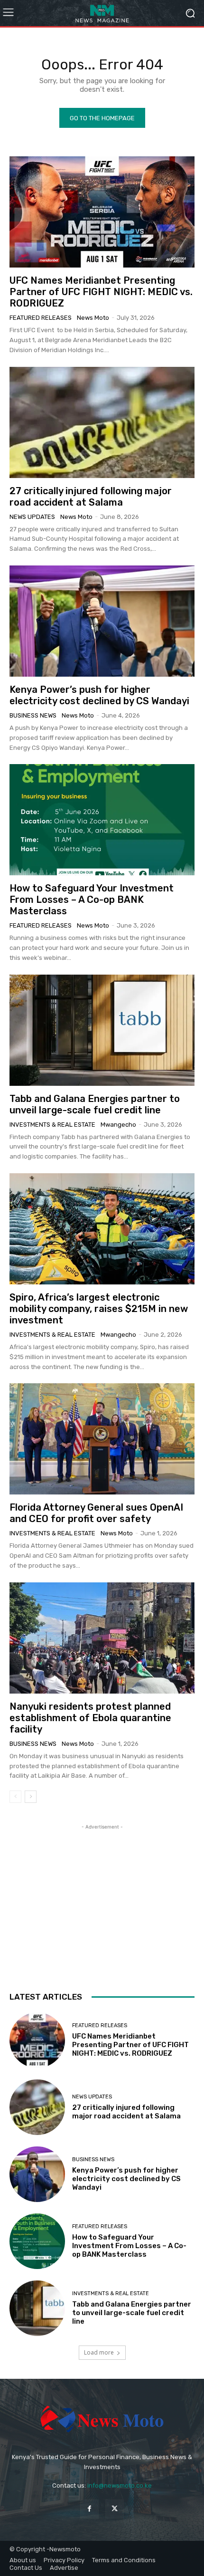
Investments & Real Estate (52, 1125)
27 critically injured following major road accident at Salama (91, 497)
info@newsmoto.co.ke (120, 2485)
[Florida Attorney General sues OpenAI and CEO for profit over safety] (102, 1439)
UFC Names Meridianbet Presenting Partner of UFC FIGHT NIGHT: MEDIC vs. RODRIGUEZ (101, 292)
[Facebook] (89, 2509)
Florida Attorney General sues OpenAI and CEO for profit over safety (96, 1513)
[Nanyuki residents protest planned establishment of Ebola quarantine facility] (102, 1638)
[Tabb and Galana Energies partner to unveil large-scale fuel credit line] (102, 1030)
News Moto (93, 318)
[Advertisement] (102, 1891)
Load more (99, 2352)
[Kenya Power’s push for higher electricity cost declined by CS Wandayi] (102, 621)
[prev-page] (15, 1797)
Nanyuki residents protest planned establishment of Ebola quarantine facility (90, 1718)
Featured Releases (41, 318)
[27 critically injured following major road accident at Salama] (102, 422)
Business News (33, 715)
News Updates (32, 517)
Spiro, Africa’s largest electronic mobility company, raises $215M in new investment (99, 1309)
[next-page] (31, 1797)
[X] (115, 2509)
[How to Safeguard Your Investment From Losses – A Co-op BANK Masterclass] (102, 820)
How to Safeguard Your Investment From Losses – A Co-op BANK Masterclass (92, 900)
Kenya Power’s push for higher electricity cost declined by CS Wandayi (99, 695)
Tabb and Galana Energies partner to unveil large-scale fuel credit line (95, 1104)
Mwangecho (118, 1125)
